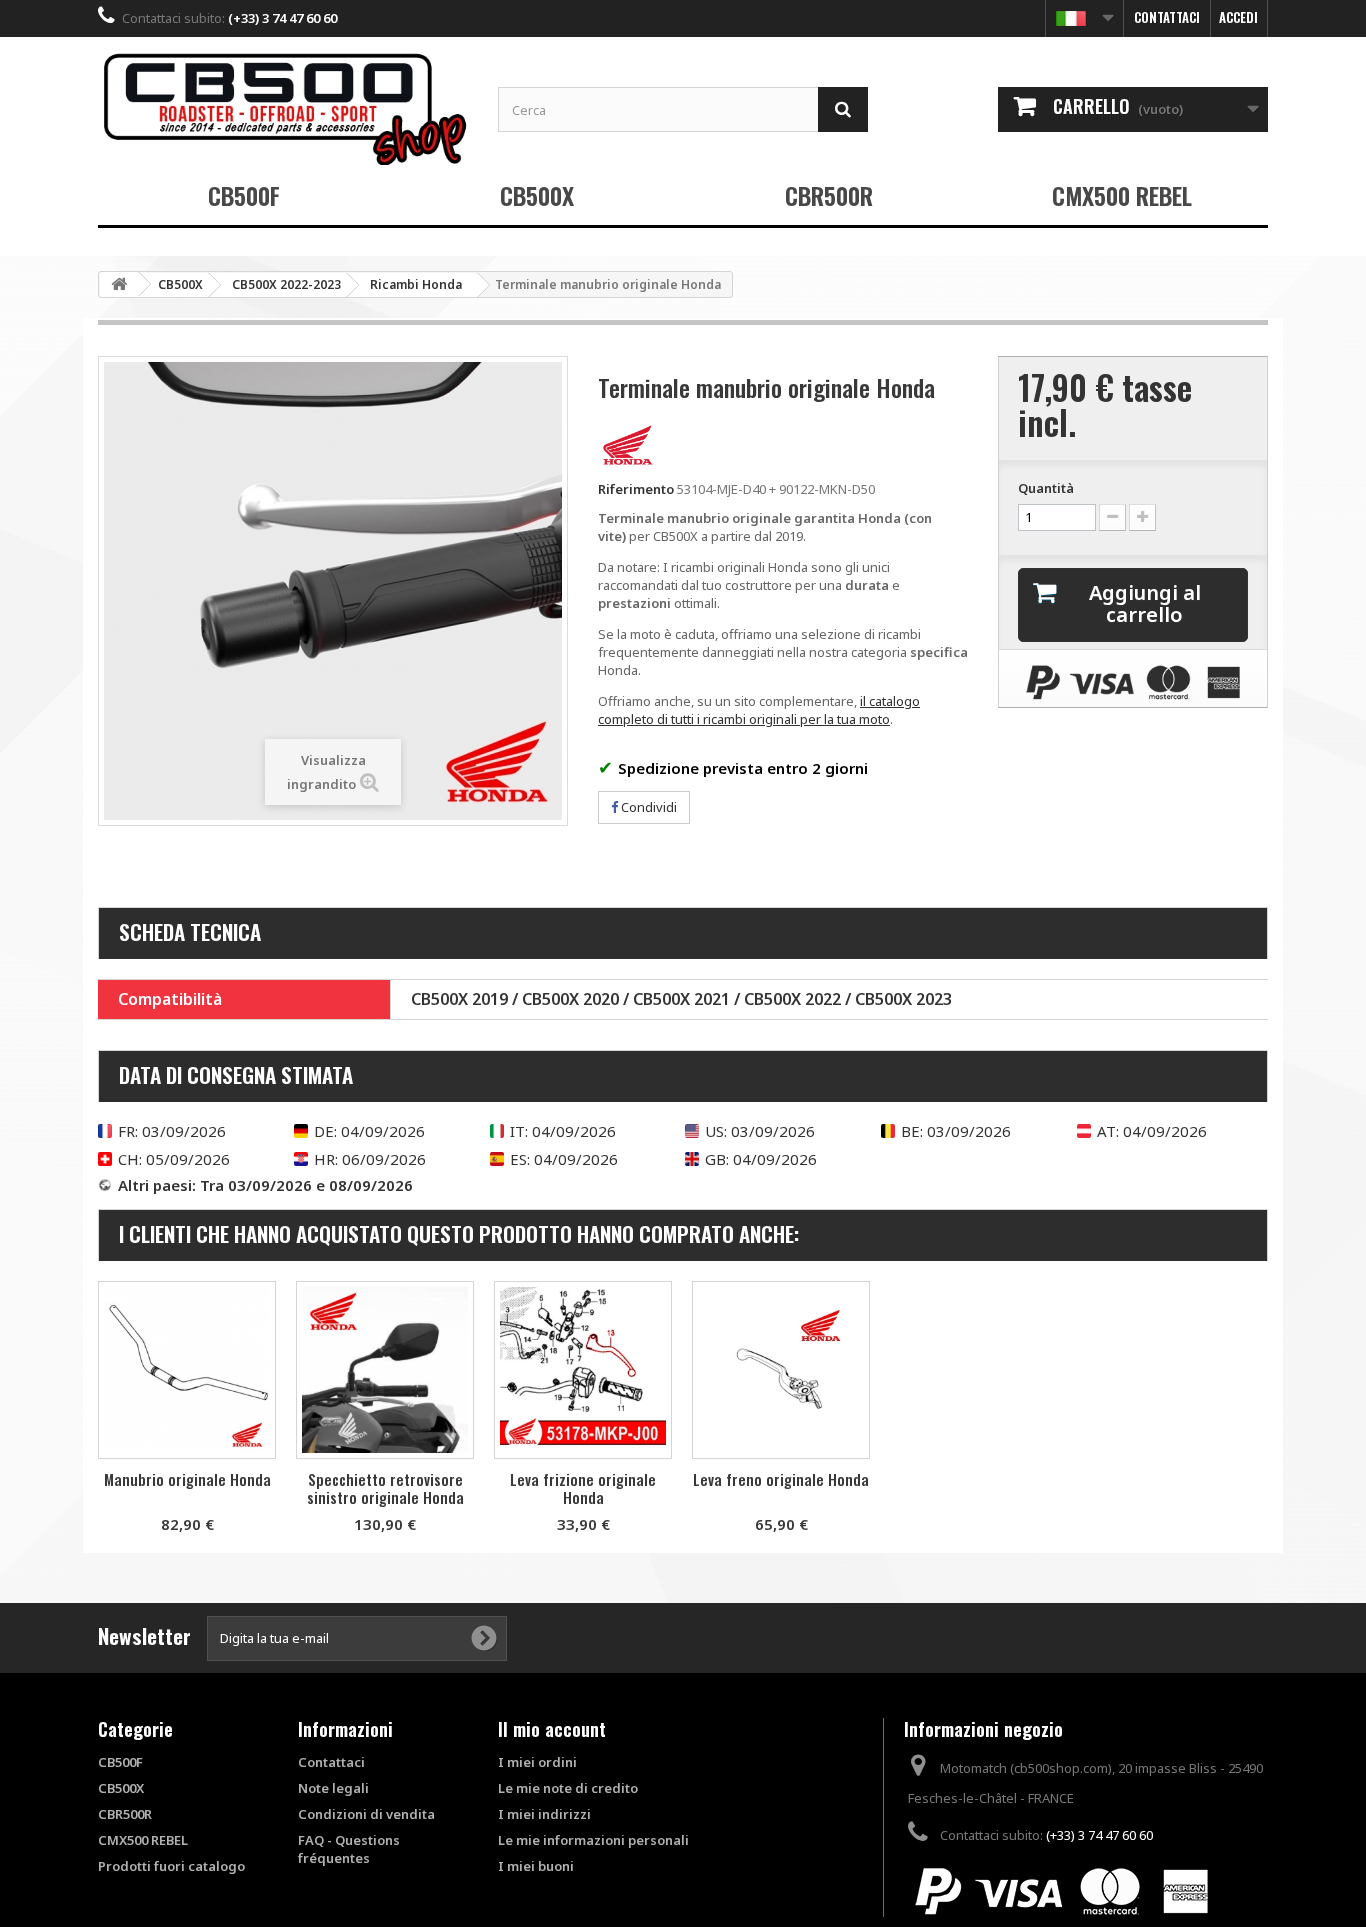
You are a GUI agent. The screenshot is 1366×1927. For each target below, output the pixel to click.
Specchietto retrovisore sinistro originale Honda (385, 1488)
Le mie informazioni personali (593, 1840)
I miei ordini (537, 1762)
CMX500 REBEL (1122, 195)
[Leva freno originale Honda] (781, 1370)
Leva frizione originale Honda (583, 1488)
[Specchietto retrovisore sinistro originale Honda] (385, 1370)
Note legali (333, 1788)
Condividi (647, 807)
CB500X (537, 195)
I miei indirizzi (544, 1814)
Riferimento (636, 489)
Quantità (1046, 488)
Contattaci (1167, 17)
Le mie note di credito (568, 1788)
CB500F (244, 195)
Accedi (1238, 17)
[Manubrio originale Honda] (187, 1370)
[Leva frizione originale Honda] (583, 1370)
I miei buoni (536, 1866)
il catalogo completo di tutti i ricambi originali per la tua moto (759, 710)
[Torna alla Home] (119, 284)
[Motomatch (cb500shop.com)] (283, 108)
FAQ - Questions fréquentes (349, 1849)
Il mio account (552, 1729)
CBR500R (829, 195)
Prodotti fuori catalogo (171, 1866)
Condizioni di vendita (366, 1814)
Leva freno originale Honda (781, 1479)
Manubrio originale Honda (187, 1479)
